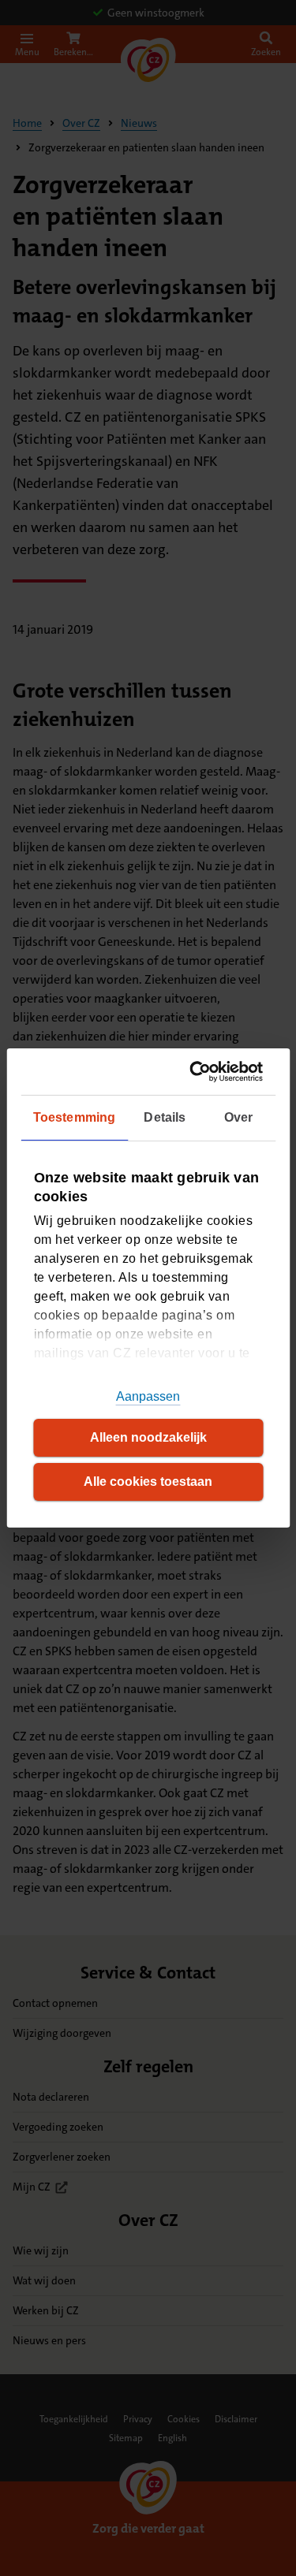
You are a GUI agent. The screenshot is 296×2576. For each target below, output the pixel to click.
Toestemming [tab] (74, 1117)
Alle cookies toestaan (148, 1482)
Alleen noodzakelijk (148, 1437)
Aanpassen (148, 1396)
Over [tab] (238, 1117)
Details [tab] (165, 1117)
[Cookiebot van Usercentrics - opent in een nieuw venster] (200, 1072)
